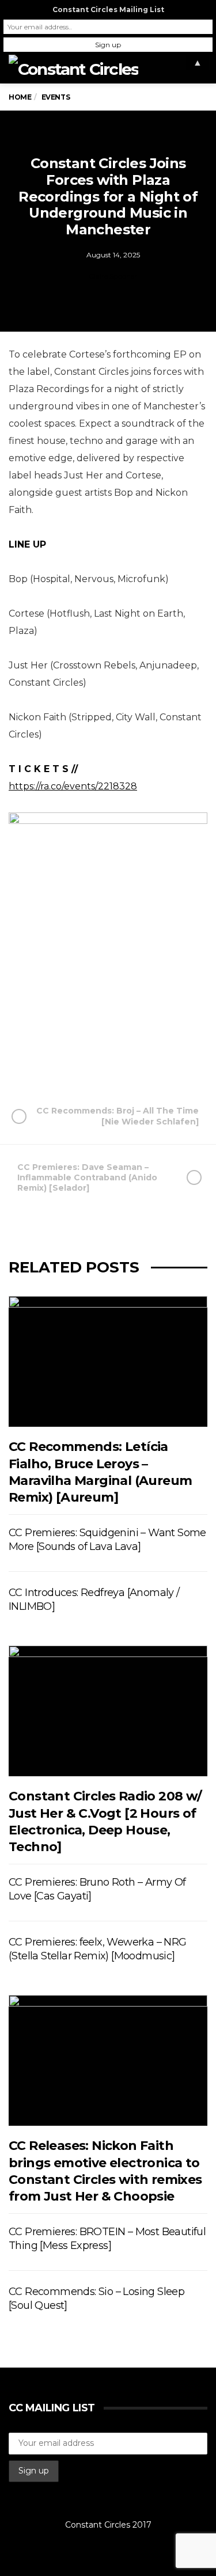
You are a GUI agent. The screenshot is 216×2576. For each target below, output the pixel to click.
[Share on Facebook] (51, 1055)
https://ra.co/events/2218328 (73, 786)
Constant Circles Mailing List (108, 10)
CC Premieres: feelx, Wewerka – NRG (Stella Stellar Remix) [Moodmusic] (98, 1949)
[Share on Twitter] (79, 1055)
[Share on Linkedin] (162, 1055)
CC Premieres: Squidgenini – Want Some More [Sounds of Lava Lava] (107, 1540)
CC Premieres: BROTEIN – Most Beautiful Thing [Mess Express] (107, 2239)
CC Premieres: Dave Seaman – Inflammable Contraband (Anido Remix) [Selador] (87, 1177)
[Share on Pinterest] (134, 1055)
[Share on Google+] (107, 1055)
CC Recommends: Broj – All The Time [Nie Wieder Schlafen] (118, 1116)
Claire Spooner (113, 276)
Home (20, 97)
